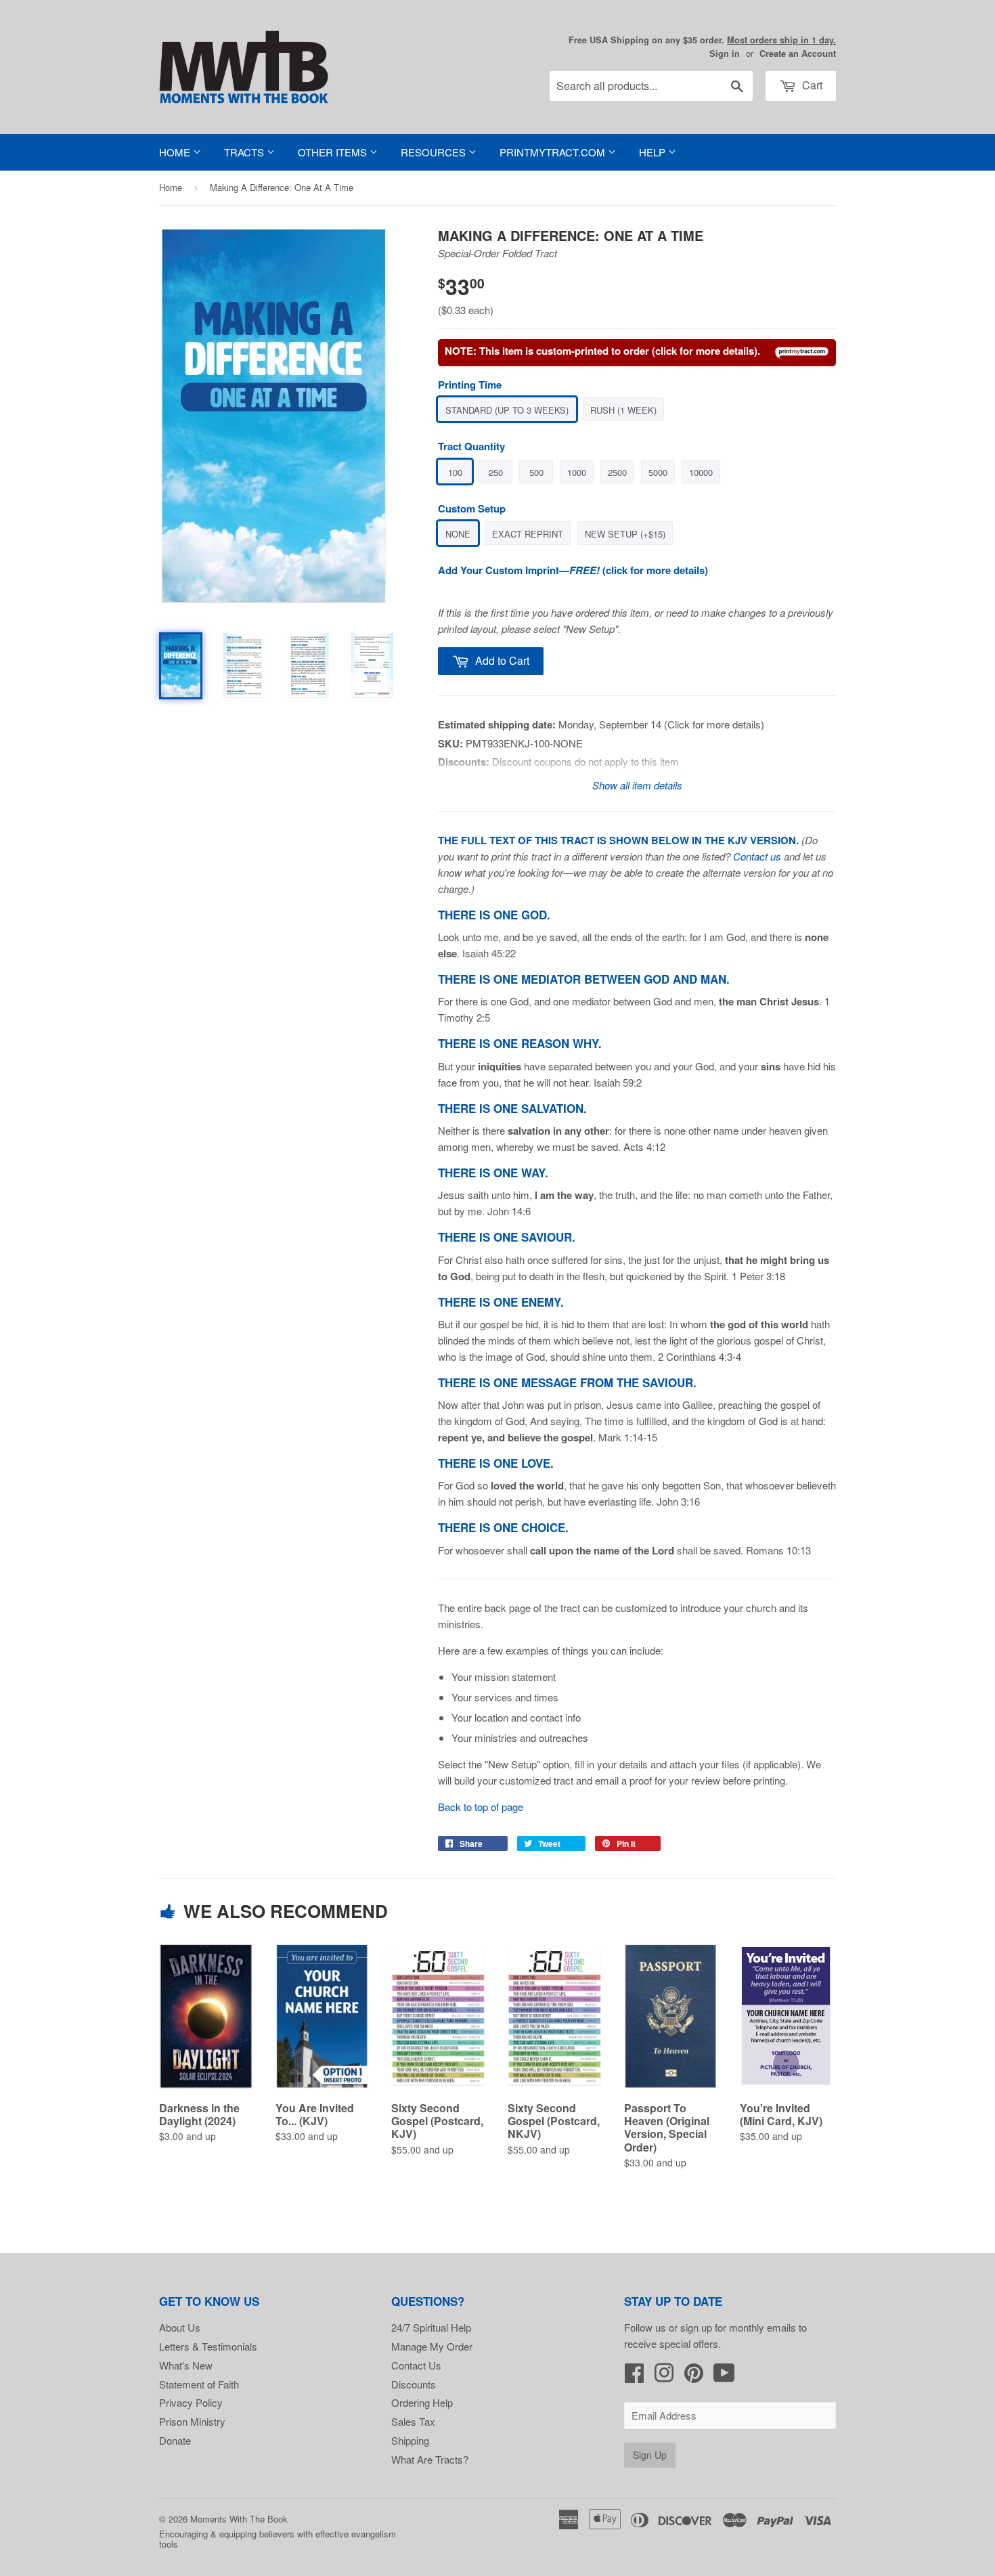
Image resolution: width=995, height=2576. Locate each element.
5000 (658, 472)
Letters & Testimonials (208, 2346)
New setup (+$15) (625, 534)
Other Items (334, 152)
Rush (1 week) (623, 410)
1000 (577, 472)
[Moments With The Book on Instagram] (664, 2377)
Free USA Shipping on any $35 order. (702, 40)
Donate (175, 2440)
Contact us (757, 856)
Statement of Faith (199, 2384)
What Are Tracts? (430, 2459)
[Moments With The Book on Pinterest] (694, 2377)
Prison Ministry (192, 2421)
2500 (617, 472)
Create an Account (798, 53)
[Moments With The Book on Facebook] (634, 2377)
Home (176, 152)
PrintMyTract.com (554, 152)
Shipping (410, 2440)
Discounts (414, 2384)
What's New (186, 2365)
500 (536, 472)
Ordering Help (422, 2402)
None (458, 534)
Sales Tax (413, 2421)
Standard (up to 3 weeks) (507, 410)
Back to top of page (481, 1807)
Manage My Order (432, 2346)
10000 (701, 472)
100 (455, 472)
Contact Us (416, 2365)
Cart (811, 85)
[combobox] (651, 86)
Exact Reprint (528, 534)
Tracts (245, 152)
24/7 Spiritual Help (431, 2327)
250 (496, 472)
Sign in (725, 53)
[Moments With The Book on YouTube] (724, 2377)
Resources (435, 152)
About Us (180, 2327)
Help (654, 152)
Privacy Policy (191, 2402)
